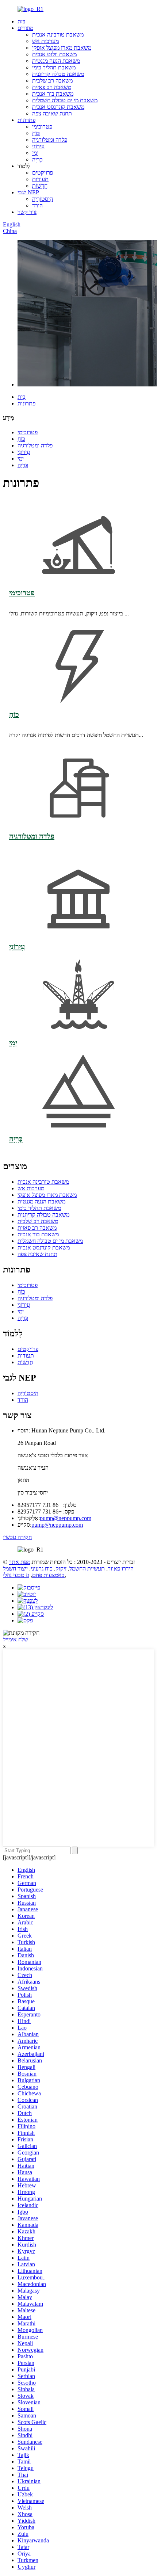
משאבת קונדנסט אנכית (58, 107)
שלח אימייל (16, 1639)
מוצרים (25, 28)
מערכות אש (45, 41)
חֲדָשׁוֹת (40, 186)
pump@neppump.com (66, 1518)
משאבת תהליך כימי (54, 67)
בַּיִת (22, 21)
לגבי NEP (28, 192)
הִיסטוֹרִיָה (43, 199)
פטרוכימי (42, 127)
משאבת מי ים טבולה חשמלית (65, 100)
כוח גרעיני (42, 1569)
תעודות (40, 179)
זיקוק (61, 1569)
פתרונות (26, 120)
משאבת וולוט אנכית (54, 54)
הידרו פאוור (121, 1569)
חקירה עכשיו (17, 1537)
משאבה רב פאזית (52, 87)
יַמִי (35, 153)
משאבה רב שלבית (52, 81)
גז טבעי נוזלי (16, 1575)
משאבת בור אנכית (53, 94)
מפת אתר (20, 1562)
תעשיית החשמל (87, 1569)
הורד (37, 205)
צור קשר (27, 212)
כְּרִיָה (37, 159)
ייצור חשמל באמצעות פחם (34, 1572)
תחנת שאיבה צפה (52, 113)
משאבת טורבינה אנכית (58, 35)
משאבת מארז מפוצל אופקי (62, 48)
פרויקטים (43, 173)
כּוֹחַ (36, 133)
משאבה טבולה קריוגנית (58, 74)
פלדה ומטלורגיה (50, 140)
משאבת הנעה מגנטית (56, 61)
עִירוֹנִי (38, 146)
